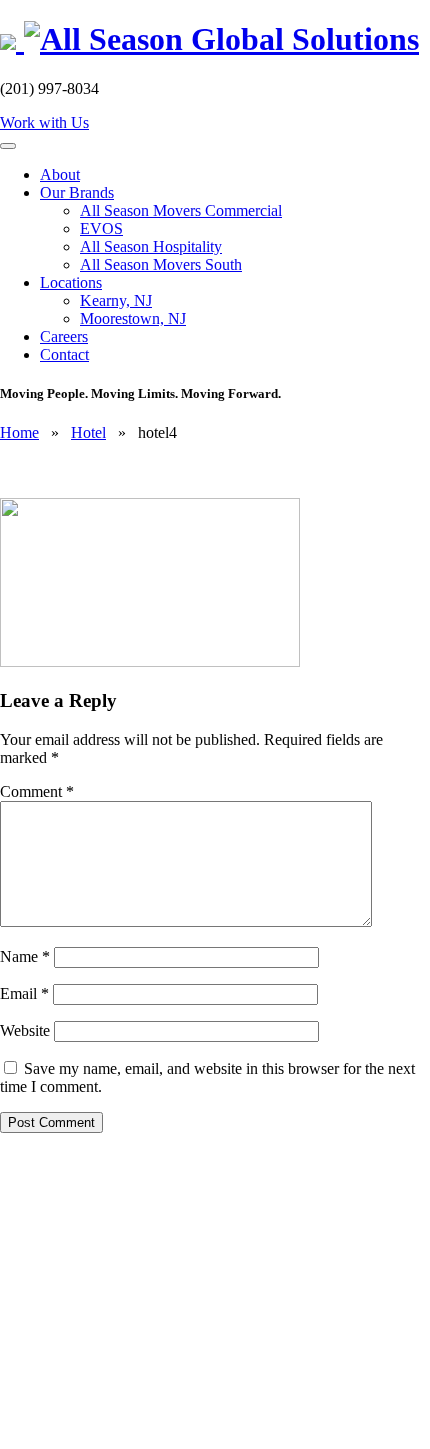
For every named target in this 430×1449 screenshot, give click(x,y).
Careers (64, 336)
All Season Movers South (161, 264)
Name (25, 956)
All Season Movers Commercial (181, 210)
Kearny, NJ (116, 300)
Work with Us (44, 122)
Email (24, 993)
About (60, 174)
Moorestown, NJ (133, 318)
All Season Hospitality (151, 246)
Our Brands (77, 192)
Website (25, 1030)
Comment (37, 791)
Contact (64, 354)
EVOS (101, 228)
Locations (71, 282)
